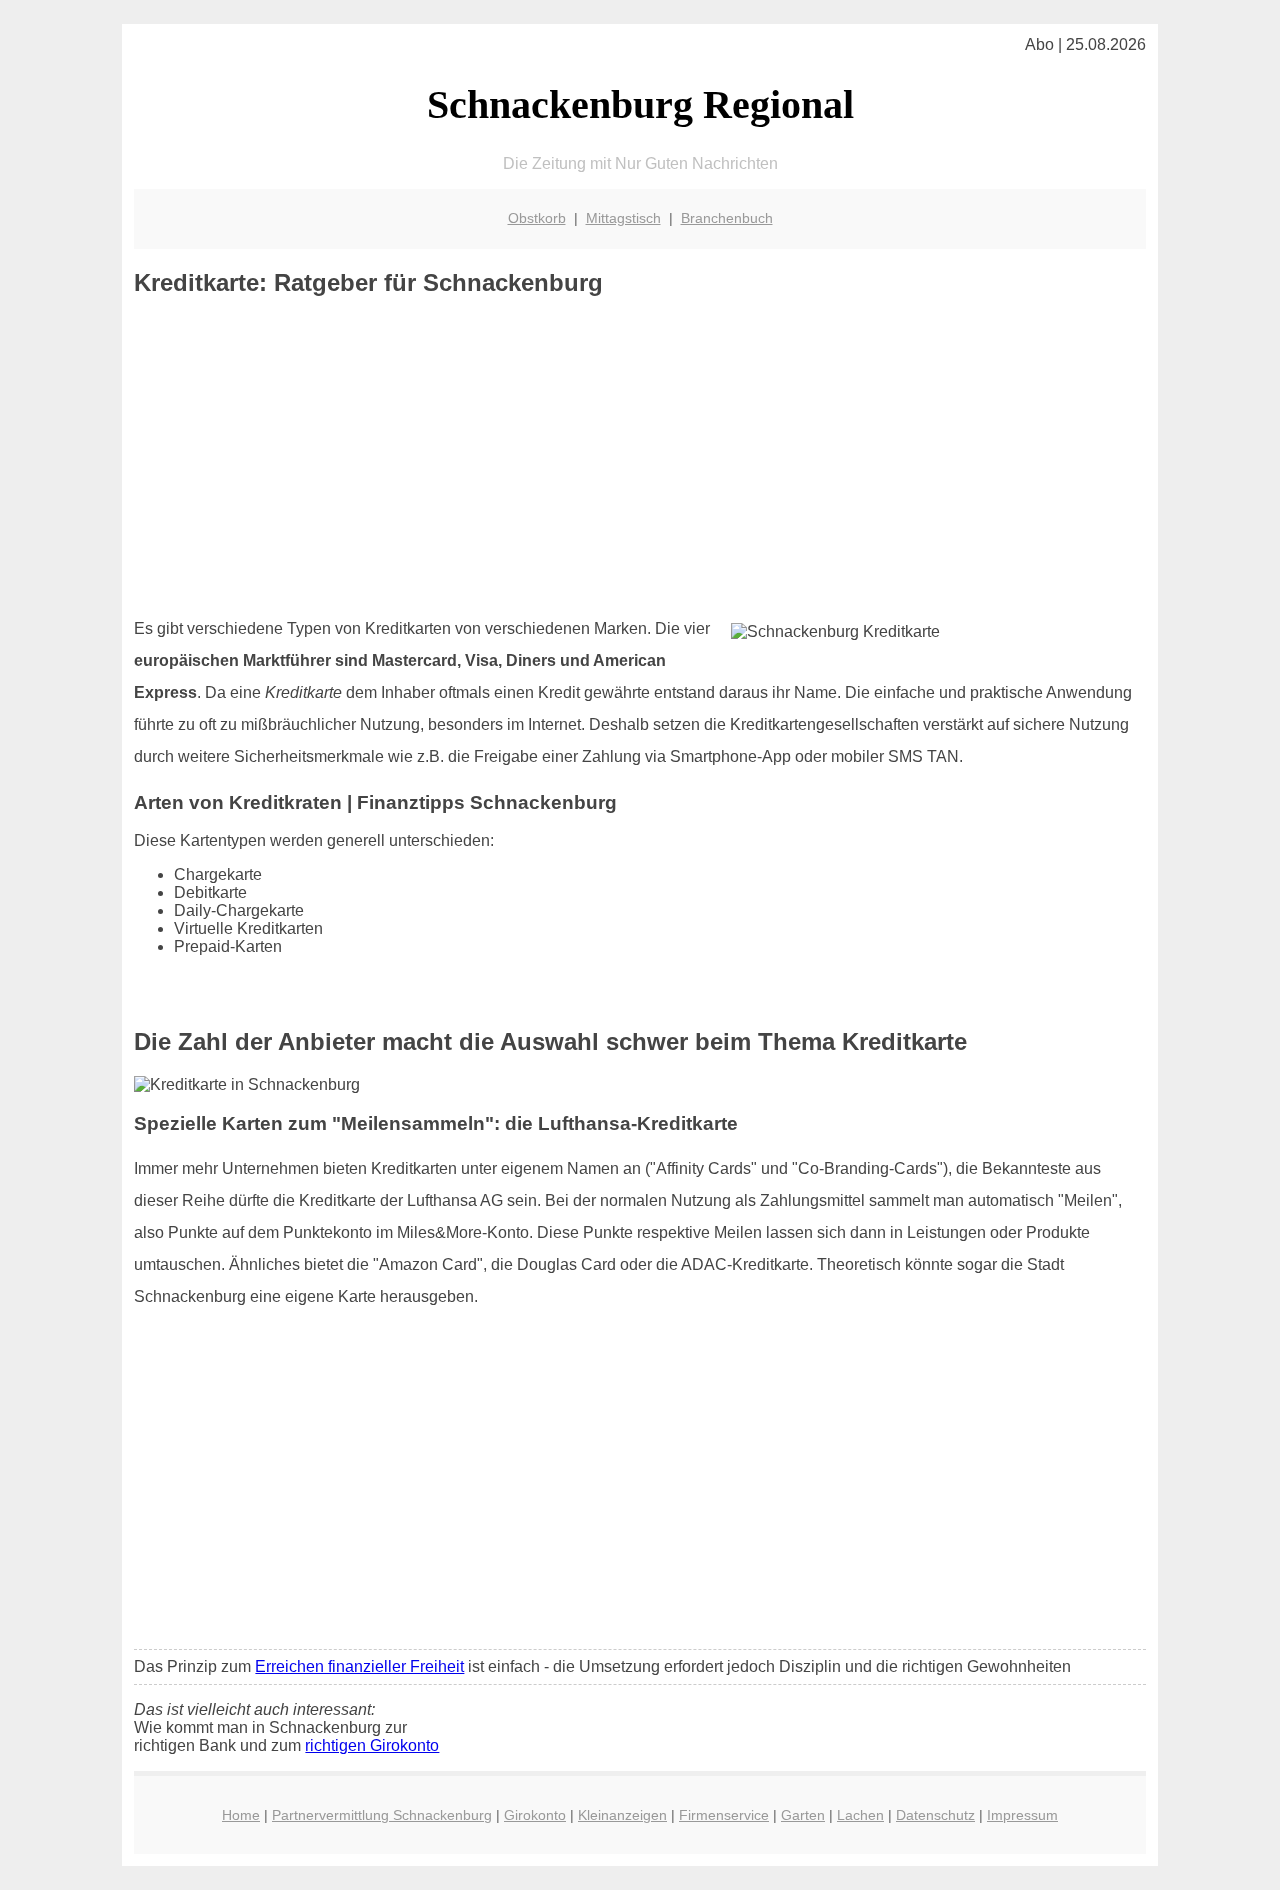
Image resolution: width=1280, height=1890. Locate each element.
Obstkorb (537, 218)
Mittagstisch (623, 218)
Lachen (860, 1815)
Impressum (1022, 1815)
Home (241, 1815)
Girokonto (535, 1815)
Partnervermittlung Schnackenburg (382, 1815)
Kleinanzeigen (622, 1815)
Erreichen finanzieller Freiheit (359, 1666)
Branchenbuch (727, 218)
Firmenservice (724, 1815)
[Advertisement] (640, 457)
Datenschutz (935, 1815)
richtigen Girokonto (372, 1745)
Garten (803, 1815)
